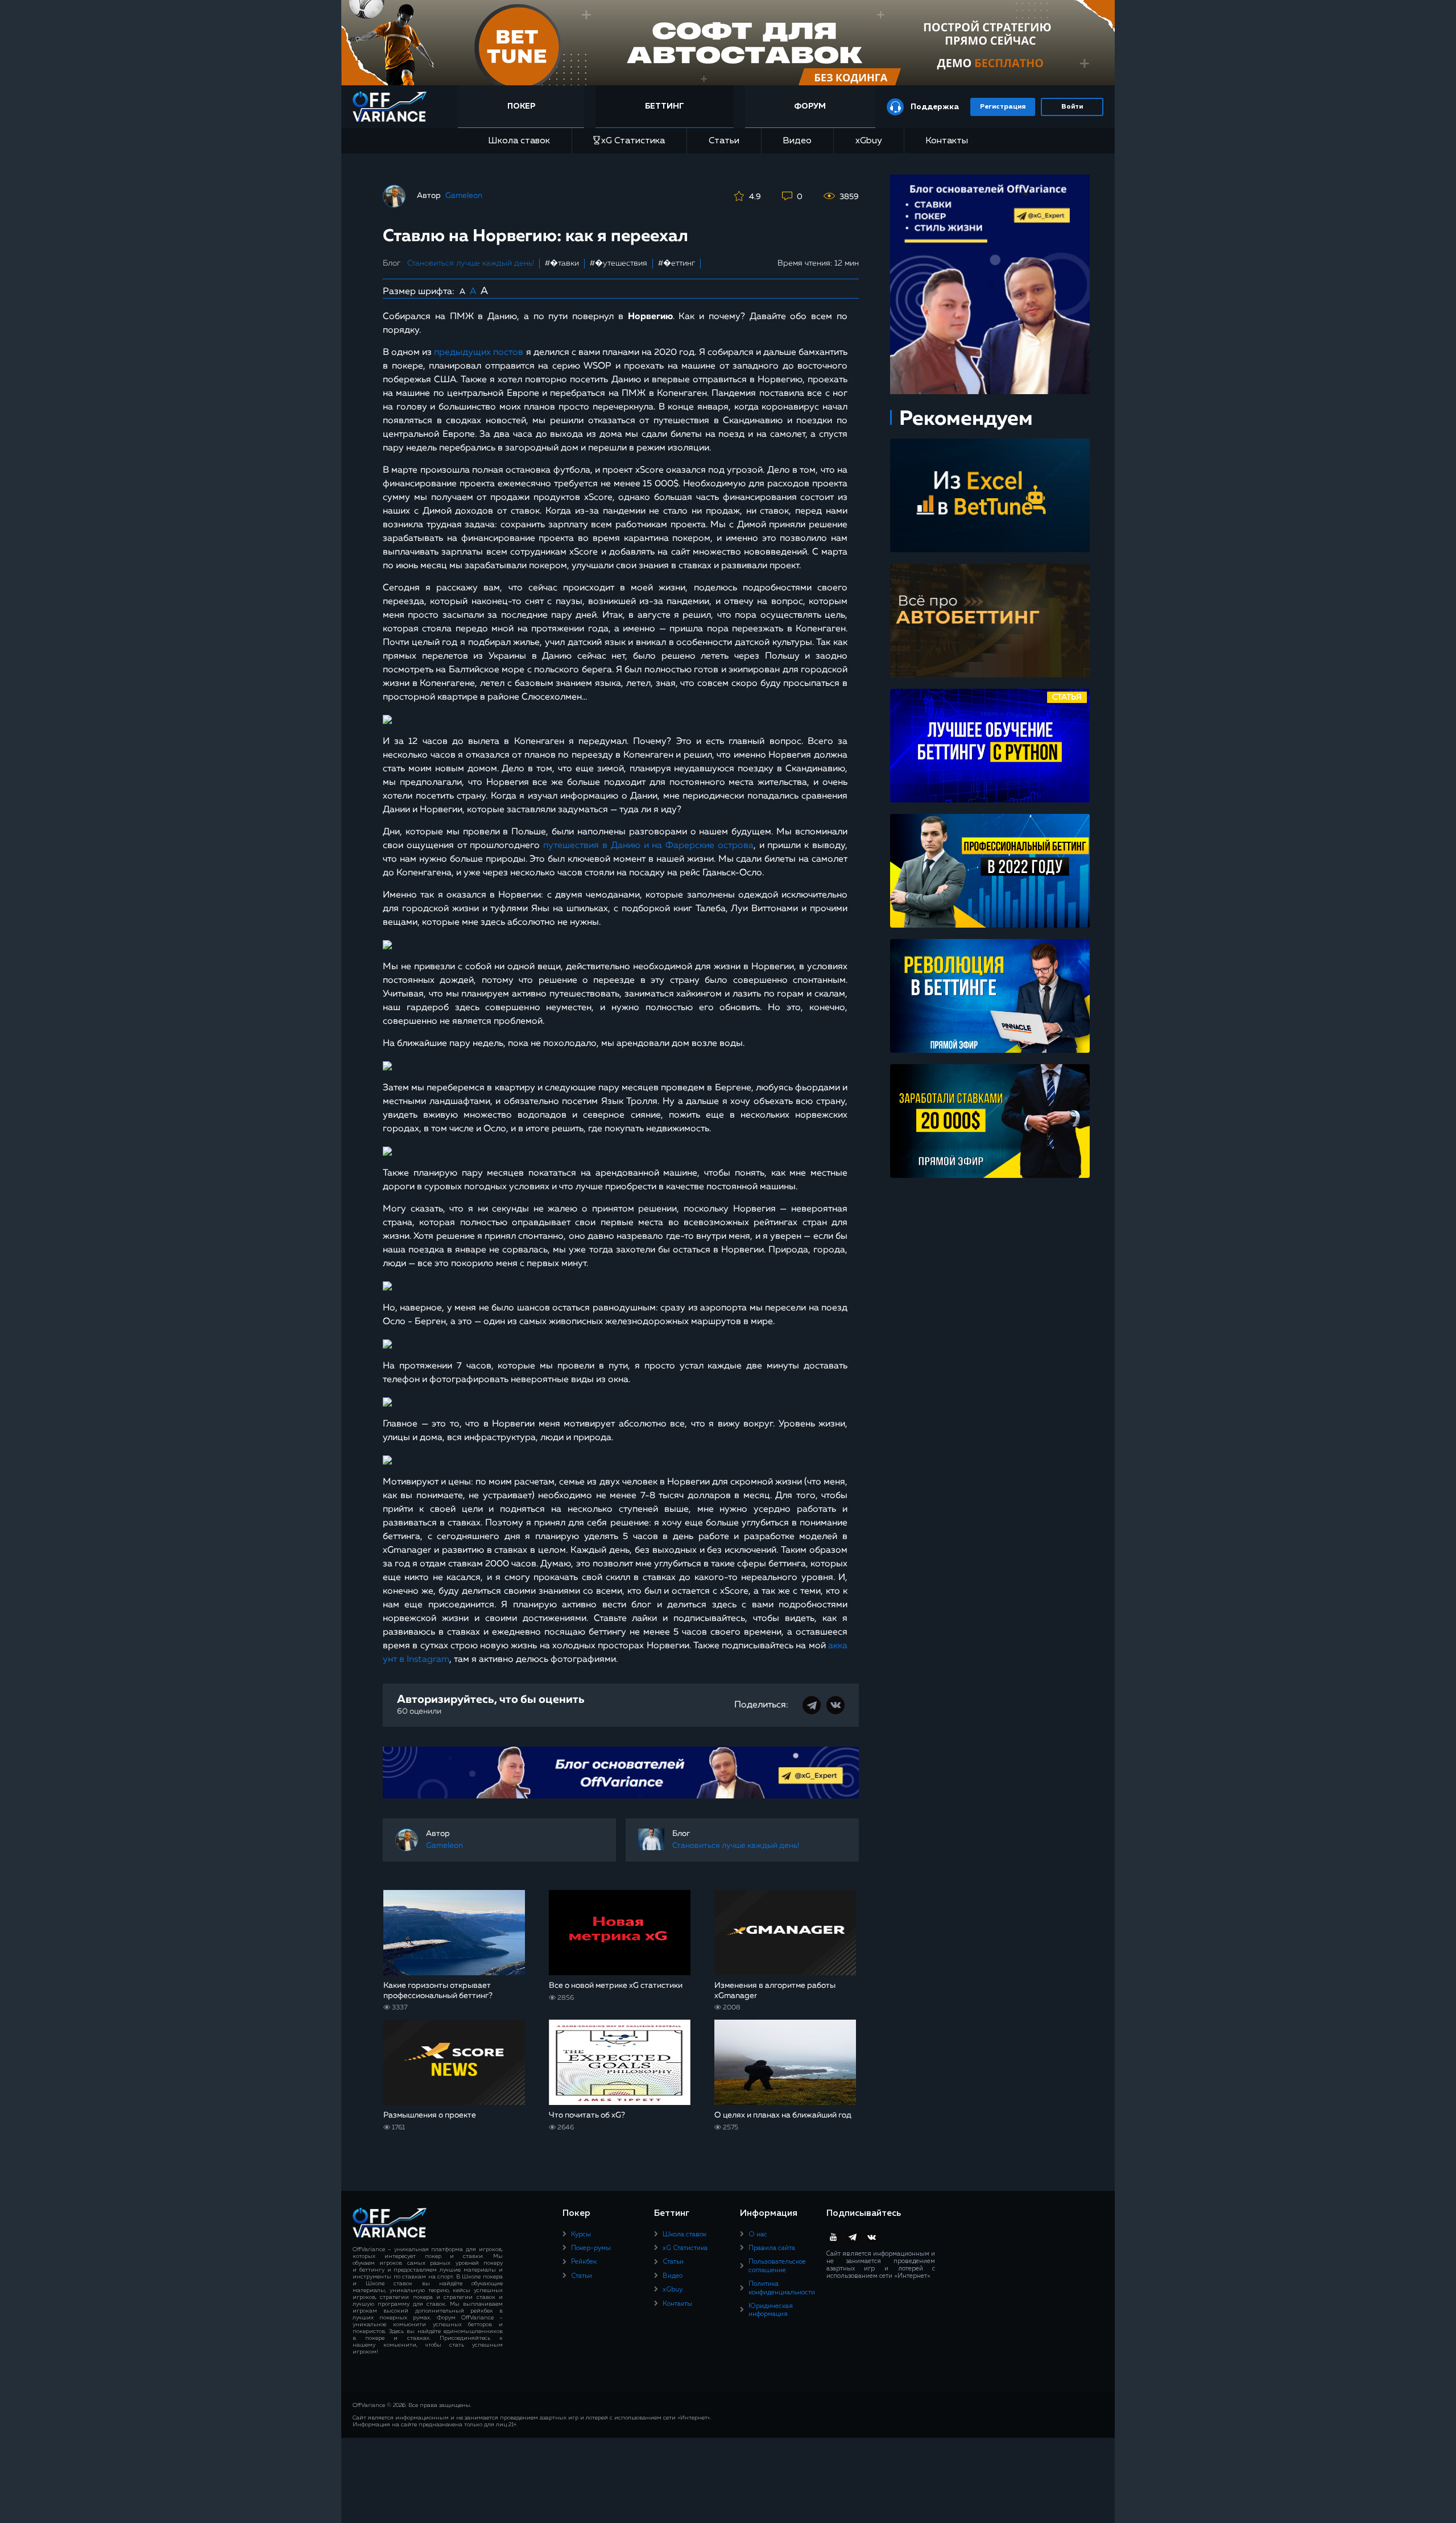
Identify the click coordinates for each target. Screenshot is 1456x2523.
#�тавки (562, 263)
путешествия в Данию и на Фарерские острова (648, 846)
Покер (521, 106)
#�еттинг (677, 263)
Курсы (581, 2235)
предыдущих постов (479, 353)
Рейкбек (584, 2262)
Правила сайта (772, 2248)
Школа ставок (519, 141)
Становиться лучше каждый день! (471, 263)
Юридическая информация (771, 2310)
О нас (758, 2235)
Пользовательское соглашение (777, 2266)
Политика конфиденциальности (782, 2288)
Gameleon (464, 196)
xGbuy (869, 141)
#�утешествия (619, 263)
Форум (810, 106)
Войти (1072, 107)
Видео (797, 141)
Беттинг (665, 106)
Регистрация (1003, 107)
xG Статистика (633, 141)
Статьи (724, 141)
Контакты (947, 141)
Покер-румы (591, 2248)
